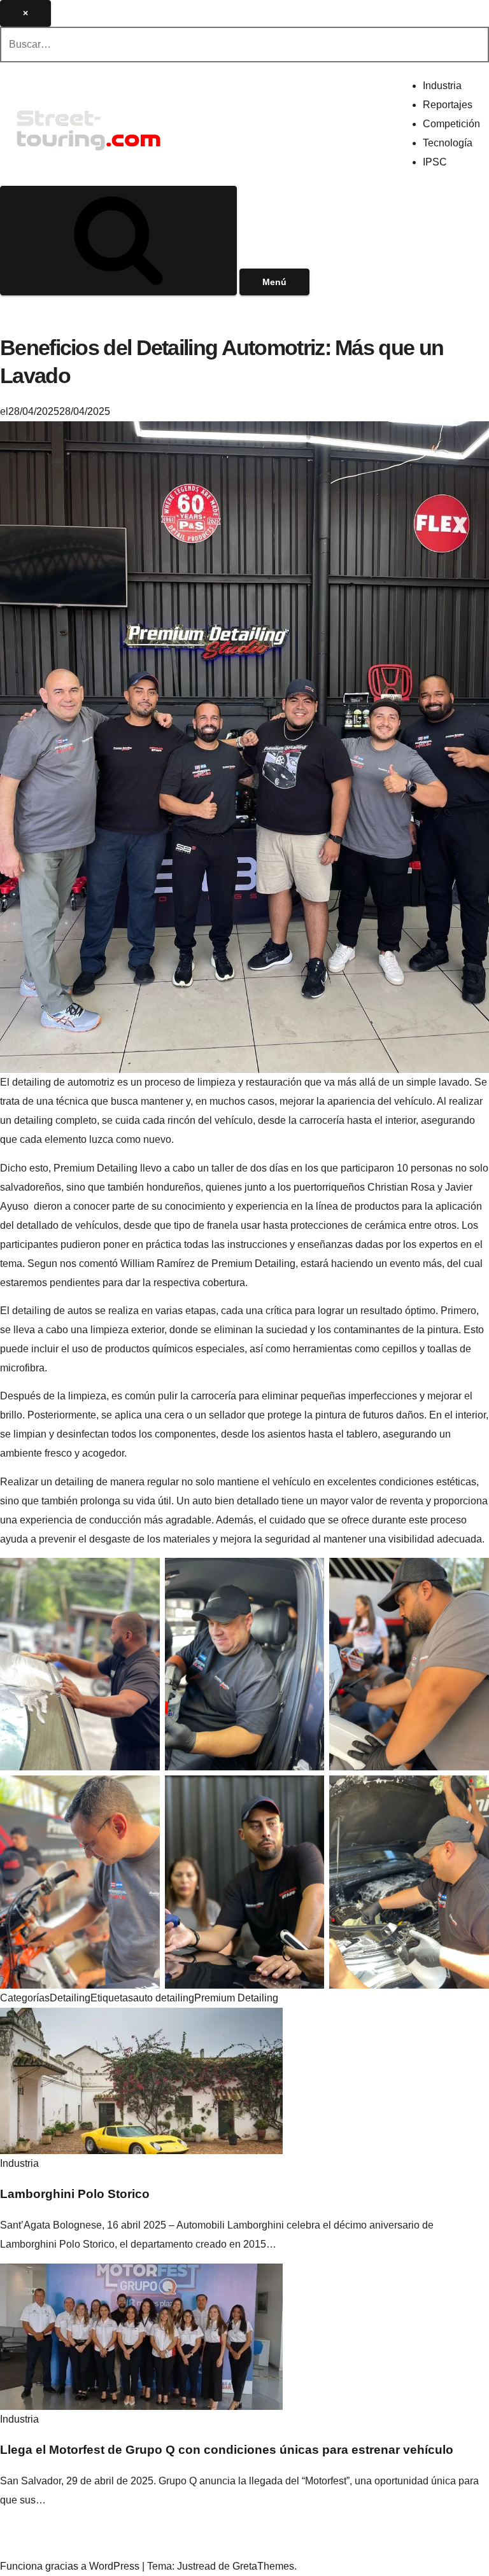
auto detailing (164, 1998)
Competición (451, 124)
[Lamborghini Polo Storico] (141, 2080)
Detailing (70, 1998)
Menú (274, 282)
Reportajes (448, 105)
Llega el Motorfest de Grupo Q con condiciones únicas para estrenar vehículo (227, 2450)
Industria (442, 86)
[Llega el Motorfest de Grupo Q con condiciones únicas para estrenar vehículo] (141, 2336)
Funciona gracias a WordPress (71, 2566)
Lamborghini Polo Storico (75, 2194)
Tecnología (448, 143)
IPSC (435, 162)
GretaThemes (263, 2566)
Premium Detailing (236, 1998)
